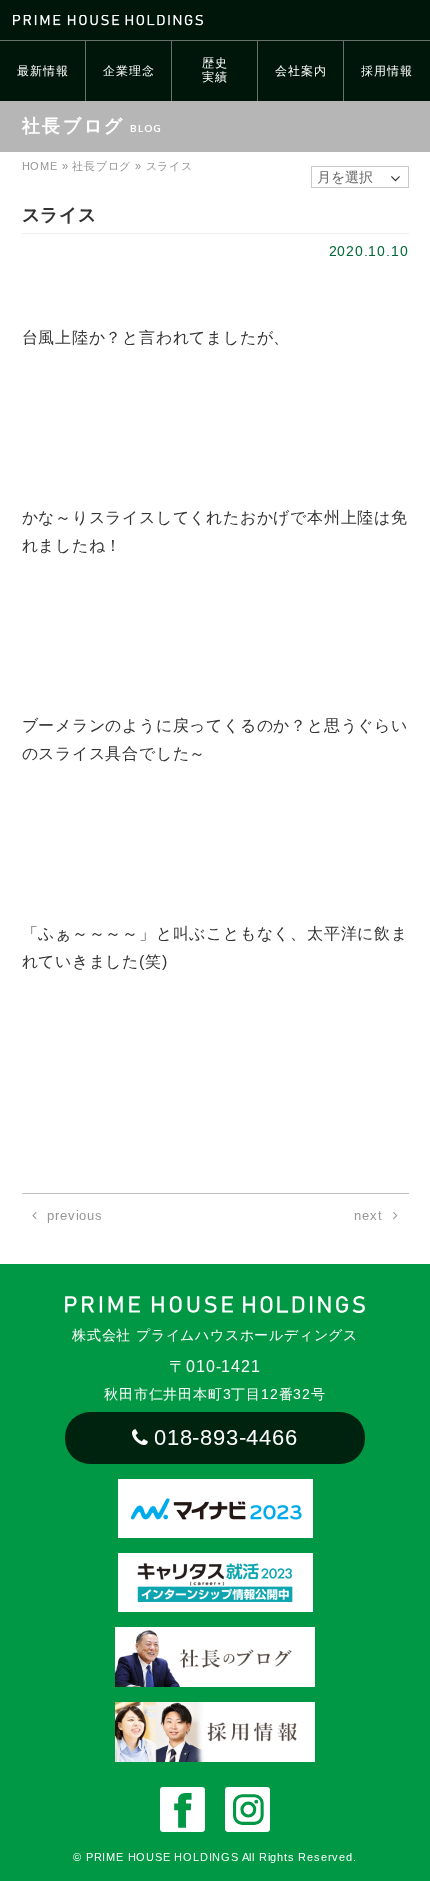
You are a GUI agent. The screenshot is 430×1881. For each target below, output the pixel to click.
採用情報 (386, 71)
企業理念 (128, 71)
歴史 (215, 70)
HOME (40, 166)
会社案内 (300, 71)
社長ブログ (101, 166)
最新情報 (42, 71)
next (368, 1215)
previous (74, 1215)
